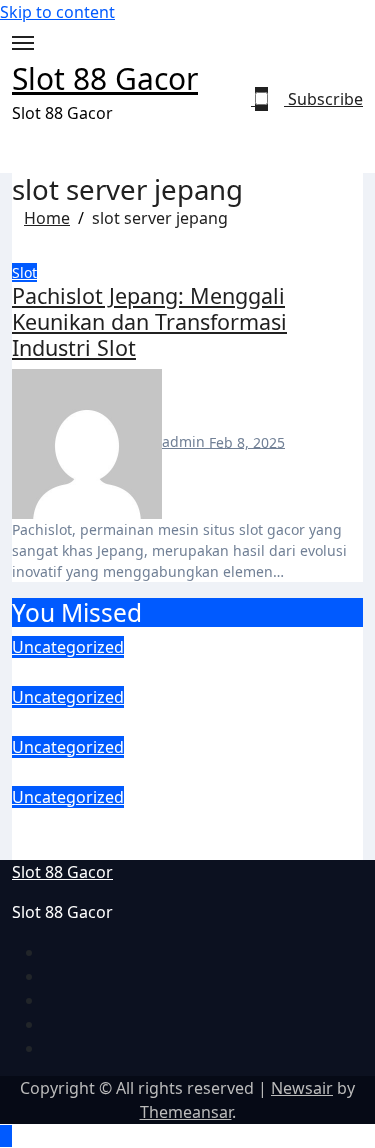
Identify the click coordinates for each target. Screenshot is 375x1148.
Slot (24, 272)
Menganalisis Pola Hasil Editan (166, 721)
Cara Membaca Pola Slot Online (172, 671)
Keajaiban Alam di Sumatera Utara (186, 771)
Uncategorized (68, 647)
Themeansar (186, 1112)
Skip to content (57, 12)
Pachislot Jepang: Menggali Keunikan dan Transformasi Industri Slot (149, 321)
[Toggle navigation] (23, 43)
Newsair (302, 1088)
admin (185, 441)
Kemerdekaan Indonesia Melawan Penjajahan (183, 834)
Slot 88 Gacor (105, 78)
